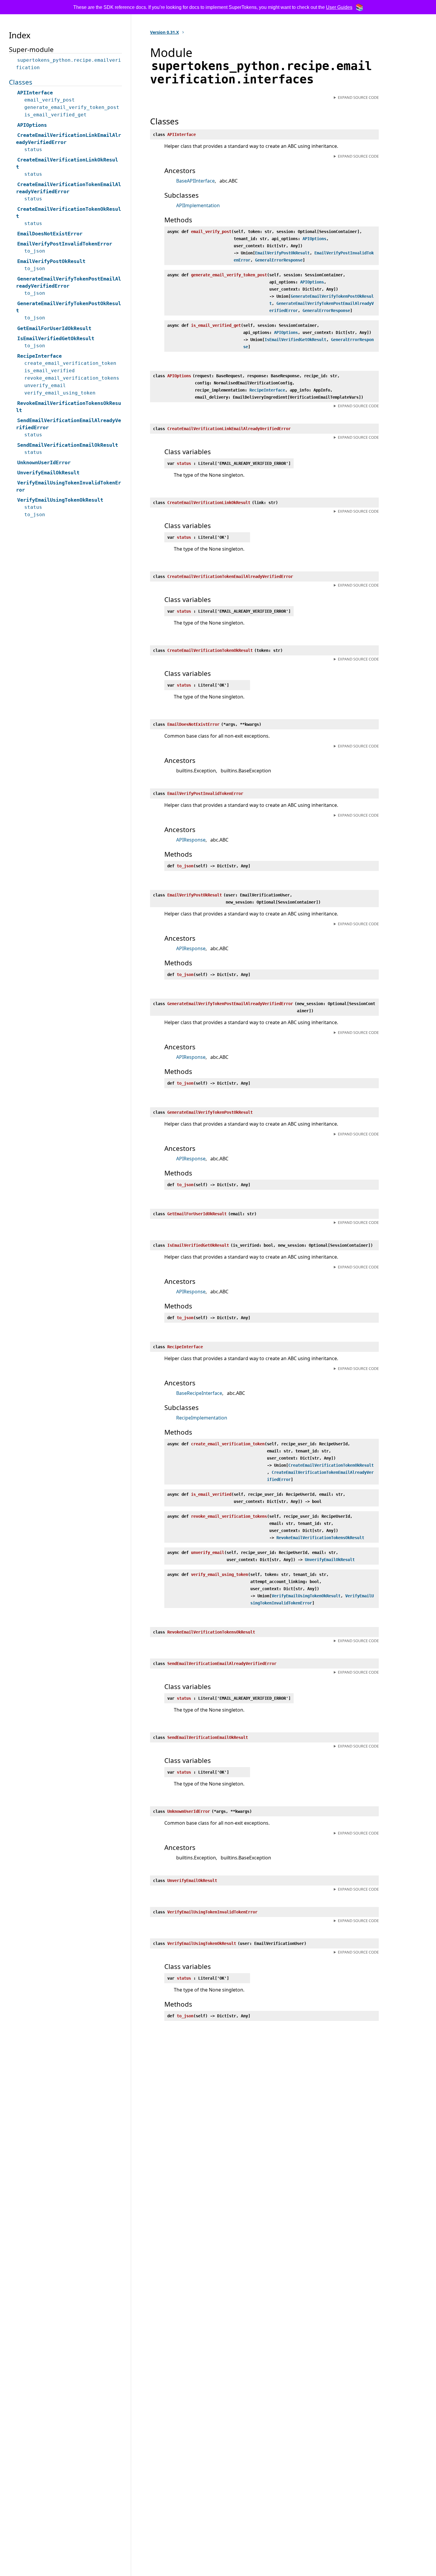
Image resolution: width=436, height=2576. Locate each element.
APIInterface (35, 93)
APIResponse (191, 840)
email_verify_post (50, 100)
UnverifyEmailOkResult (330, 1560)
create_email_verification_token (70, 363)
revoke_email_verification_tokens (72, 378)
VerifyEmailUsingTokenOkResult (306, 1596)
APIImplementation (198, 205)
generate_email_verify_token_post (72, 107)
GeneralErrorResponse (279, 260)
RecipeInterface (267, 390)
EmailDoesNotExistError (50, 234)
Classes (21, 82)
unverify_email (45, 385)
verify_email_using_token (60, 393)
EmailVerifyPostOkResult (282, 253)
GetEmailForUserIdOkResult (54, 328)
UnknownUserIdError (44, 462)
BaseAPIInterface (195, 181)
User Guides (339, 7)
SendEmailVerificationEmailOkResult (68, 445)
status (33, 149)
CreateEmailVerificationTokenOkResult (331, 1465)
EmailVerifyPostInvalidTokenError (65, 244)
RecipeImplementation (202, 1418)
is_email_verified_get (55, 115)
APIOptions (314, 239)
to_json (35, 251)
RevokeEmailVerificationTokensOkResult (320, 1538)
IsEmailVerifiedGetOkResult (295, 340)
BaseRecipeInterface (199, 1393)
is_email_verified (50, 371)
